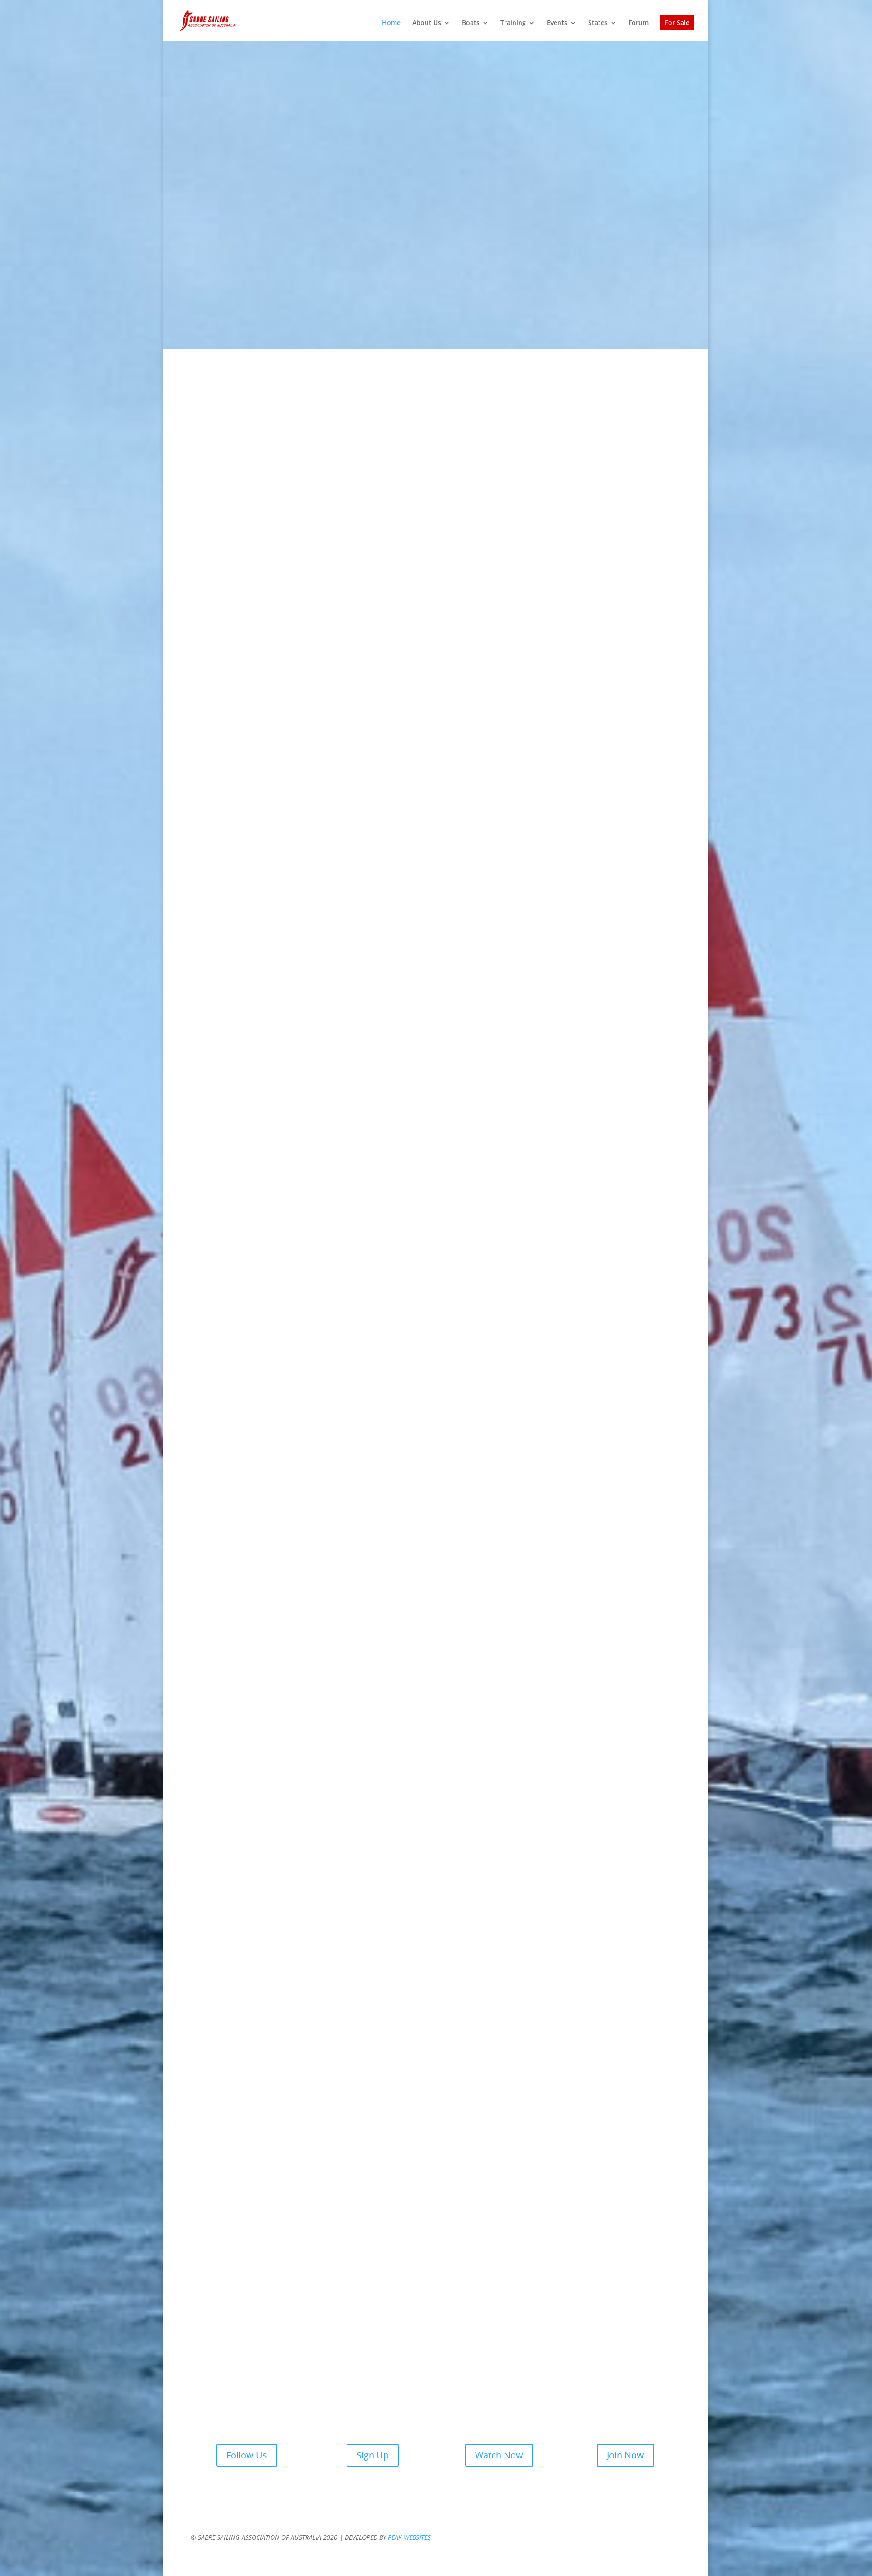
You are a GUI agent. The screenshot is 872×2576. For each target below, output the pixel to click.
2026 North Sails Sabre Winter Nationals (266, 460)
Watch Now (499, 2455)
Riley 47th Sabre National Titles (266, 569)
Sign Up (373, 2455)
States (598, 23)
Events (557, 23)
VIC (220, 1873)
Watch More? (565, 2070)
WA (307, 1873)
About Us (427, 23)
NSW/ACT (393, 1873)
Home (391, 23)
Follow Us (247, 2455)
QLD (652, 1873)
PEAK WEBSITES (409, 2537)
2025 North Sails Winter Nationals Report (436, 569)
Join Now (625, 2455)
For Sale (677, 23)
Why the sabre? (233, 279)
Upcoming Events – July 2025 (606, 569)
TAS (479, 1873)
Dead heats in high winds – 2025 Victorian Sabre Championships (606, 889)
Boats (471, 23)
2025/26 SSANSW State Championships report (606, 460)
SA (565, 1873)
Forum (639, 23)
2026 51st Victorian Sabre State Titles (436, 460)
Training (513, 23)
